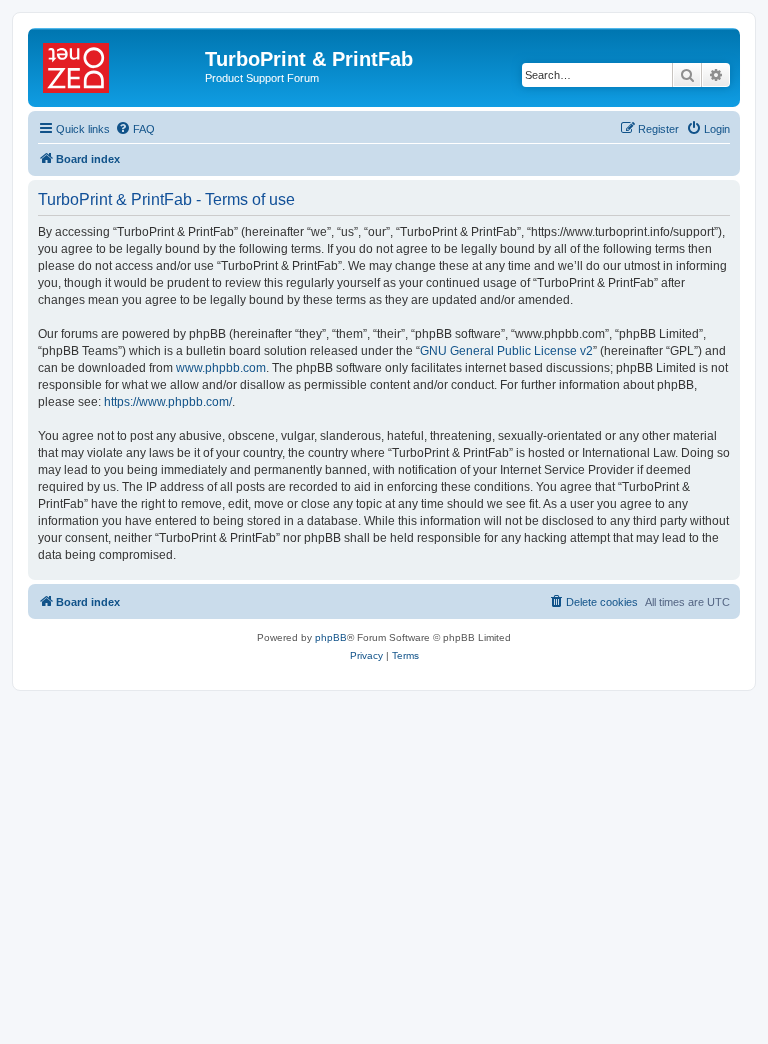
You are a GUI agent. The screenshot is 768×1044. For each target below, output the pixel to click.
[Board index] (119, 65)
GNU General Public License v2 (506, 351)
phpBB (331, 637)
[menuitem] (135, 129)
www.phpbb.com (221, 368)
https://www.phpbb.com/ (168, 402)
